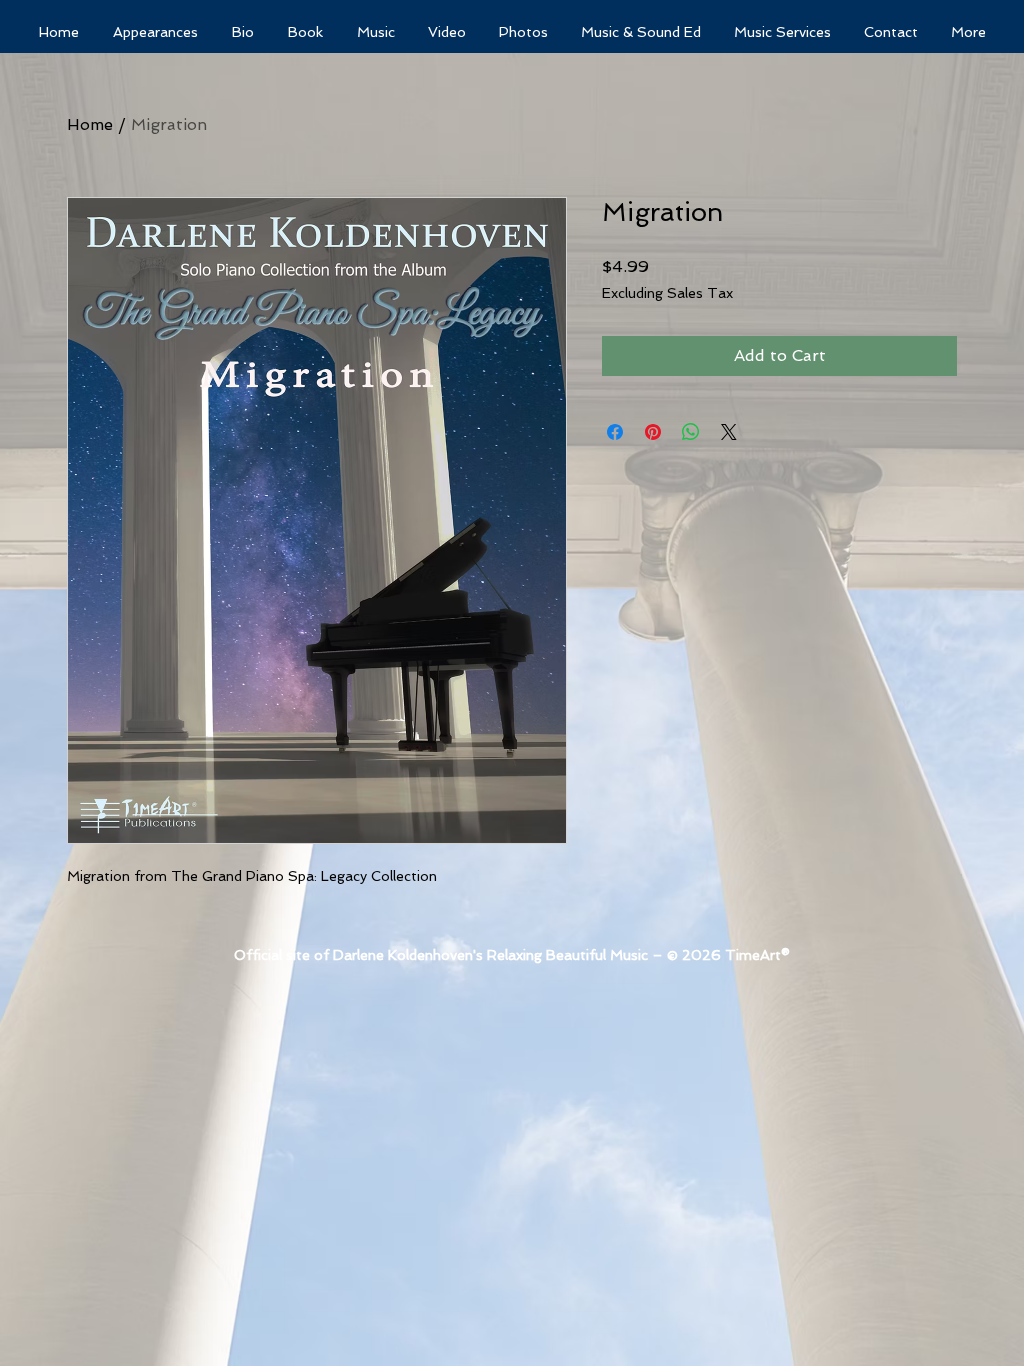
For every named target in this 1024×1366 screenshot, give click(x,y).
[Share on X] (729, 432)
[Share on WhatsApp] (691, 432)
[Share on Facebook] (615, 432)
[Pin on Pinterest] (653, 432)
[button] (640, 32)
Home (90, 124)
